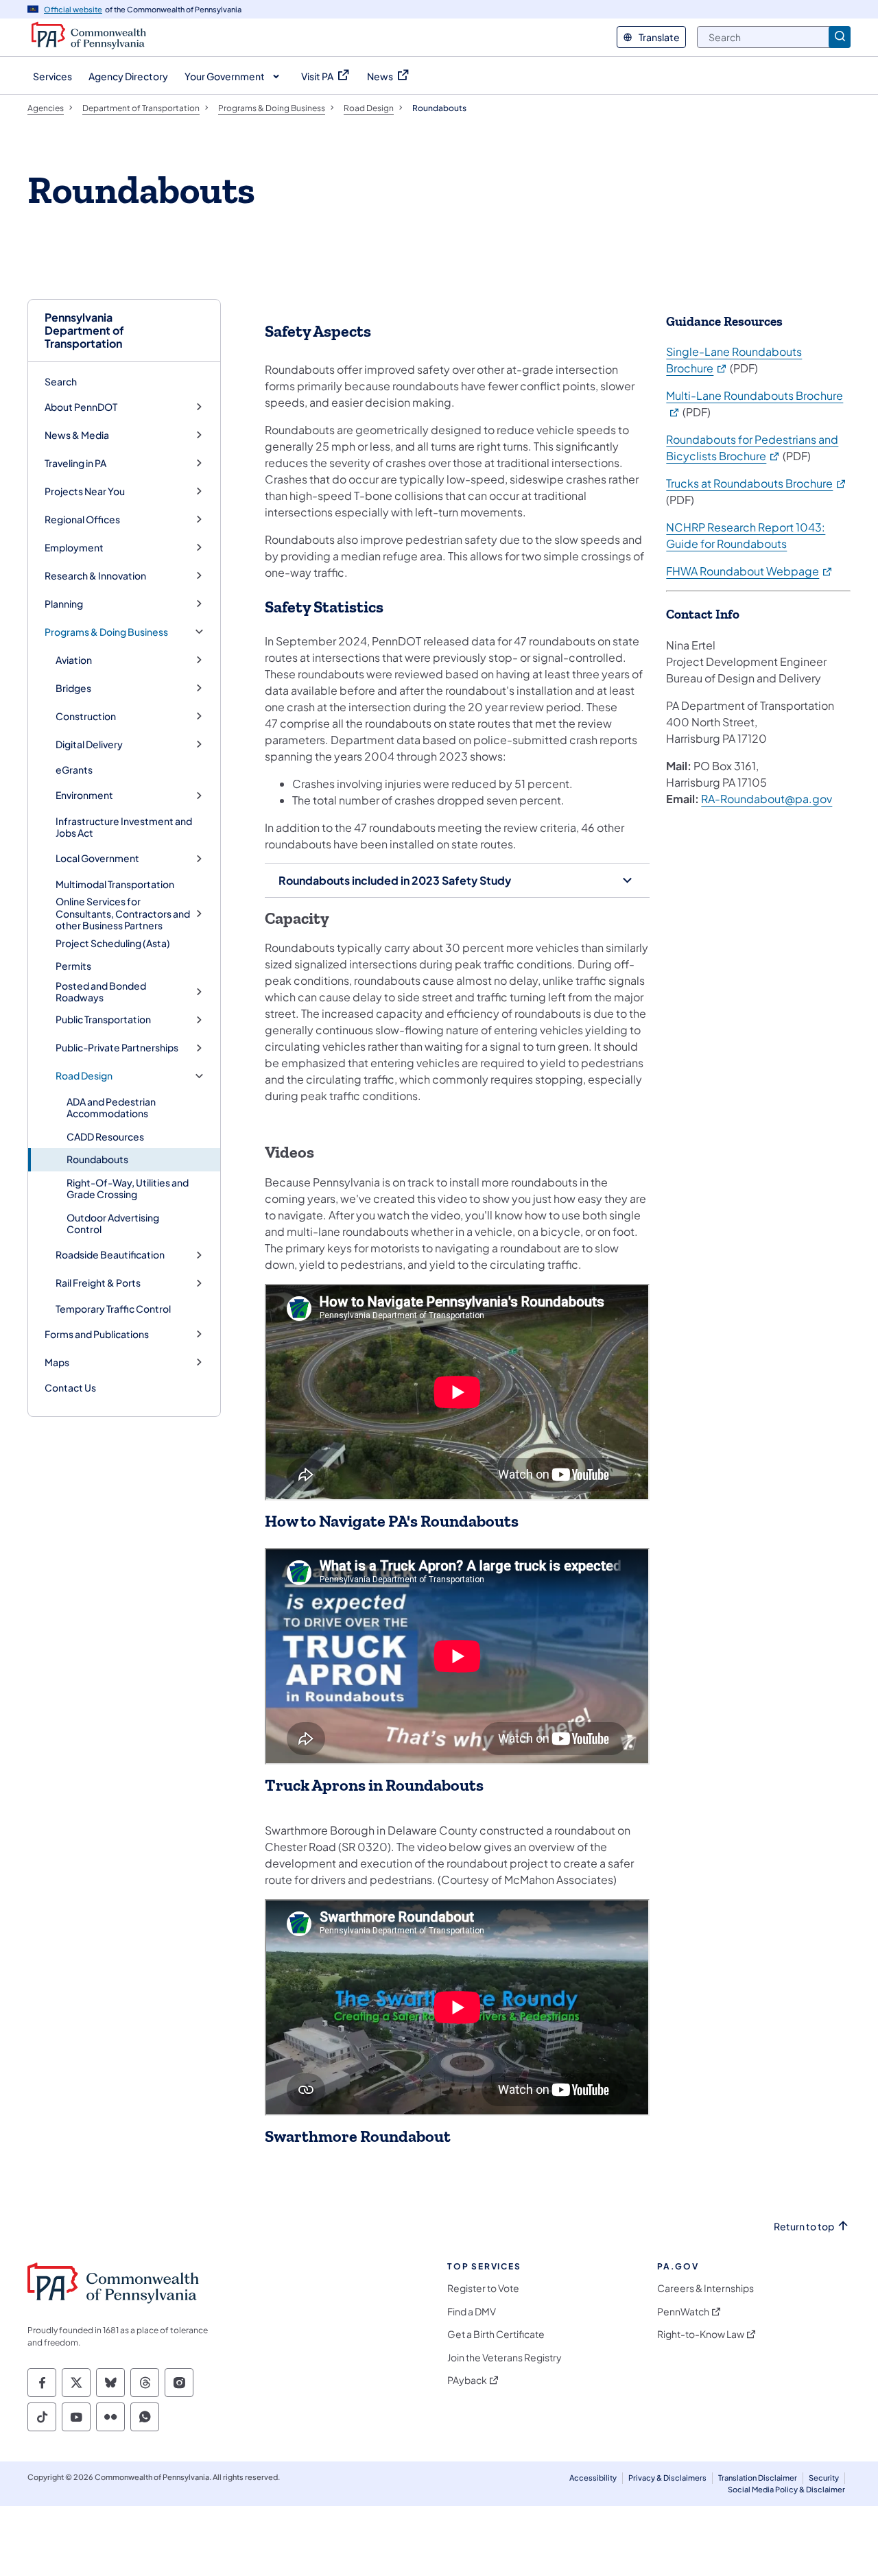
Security (824, 2478)
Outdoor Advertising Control (113, 1224)
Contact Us (70, 1387)
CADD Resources (105, 1136)
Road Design (84, 1076)
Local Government (97, 858)
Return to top (804, 2227)
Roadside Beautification (110, 1255)
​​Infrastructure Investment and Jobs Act (124, 827)
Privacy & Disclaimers (667, 2478)
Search (61, 381)
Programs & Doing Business (106, 632)
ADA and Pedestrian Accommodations (111, 1108)
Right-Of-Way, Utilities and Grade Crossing (128, 1189)
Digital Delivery (89, 744)
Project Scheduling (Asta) (113, 943)
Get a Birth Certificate (496, 2334)
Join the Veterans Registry (505, 2358)
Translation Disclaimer (758, 2478)
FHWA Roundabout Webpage (750, 571)
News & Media (77, 435)
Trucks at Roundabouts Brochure (757, 483)
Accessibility (593, 2478)
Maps (57, 1362)
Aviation (74, 660)
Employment (74, 548)
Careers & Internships (705, 2288)
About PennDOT (81, 407)
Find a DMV (472, 2312)
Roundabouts (97, 1159)
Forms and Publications (97, 1334)
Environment (84, 795)
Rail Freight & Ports (98, 1283)
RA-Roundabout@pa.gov (767, 799)
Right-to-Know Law (701, 2334)
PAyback (467, 2380)
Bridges (73, 688)
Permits (73, 966)
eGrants (74, 770)
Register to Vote (483, 2288)
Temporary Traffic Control (113, 1309)
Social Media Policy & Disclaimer (786, 2489)
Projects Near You (85, 491)
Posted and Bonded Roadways (101, 992)
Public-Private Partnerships (117, 1048)
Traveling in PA (75, 463)
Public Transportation (103, 1019)
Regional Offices (82, 520)
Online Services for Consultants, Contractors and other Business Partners (123, 914)
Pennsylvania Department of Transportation (84, 331)
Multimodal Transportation (115, 884)
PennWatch (683, 2312)
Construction (86, 716)
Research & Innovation (95, 576)
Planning (64, 604)
